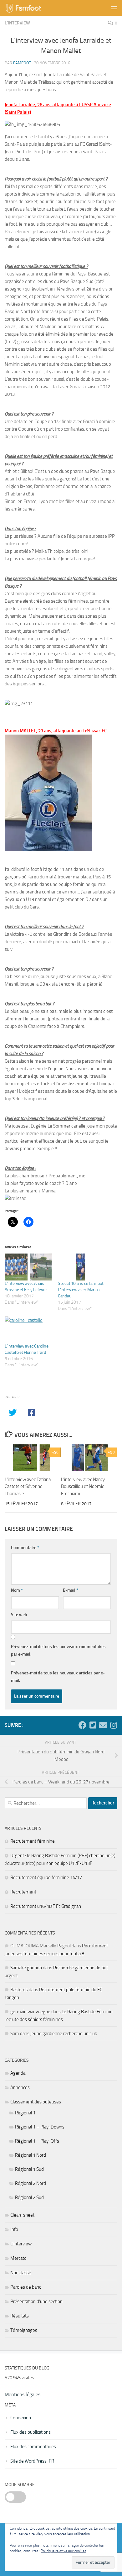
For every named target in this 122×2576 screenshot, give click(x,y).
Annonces (20, 2087)
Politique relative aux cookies (64, 2551)
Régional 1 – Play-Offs (37, 2141)
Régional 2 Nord (30, 2183)
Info (14, 2229)
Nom (17, 1590)
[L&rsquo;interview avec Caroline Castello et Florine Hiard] (28, 1330)
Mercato (18, 2258)
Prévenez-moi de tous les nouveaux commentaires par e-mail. (58, 1650)
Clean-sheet (22, 2215)
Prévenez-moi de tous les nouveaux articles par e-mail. (58, 1677)
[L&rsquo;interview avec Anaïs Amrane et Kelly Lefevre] (28, 1267)
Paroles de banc (26, 2287)
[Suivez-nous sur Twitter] (93, 1725)
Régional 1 (25, 2113)
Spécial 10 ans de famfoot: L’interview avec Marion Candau (81, 1290)
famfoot (22, 63)
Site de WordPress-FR (32, 2461)
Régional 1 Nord (30, 2155)
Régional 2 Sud (29, 2197)
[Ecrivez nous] (103, 1725)
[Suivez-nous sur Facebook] (82, 1725)
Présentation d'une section (36, 2301)
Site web (19, 1615)
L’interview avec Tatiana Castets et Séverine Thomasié (28, 1487)
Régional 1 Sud (29, 2169)
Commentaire (25, 1548)
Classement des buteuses (36, 2102)
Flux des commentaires (33, 2447)
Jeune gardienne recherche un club (64, 2034)
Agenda (18, 2073)
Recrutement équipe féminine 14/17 (46, 1877)
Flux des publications (30, 2432)
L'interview (17, 23)
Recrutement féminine (33, 1841)
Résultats (20, 2316)
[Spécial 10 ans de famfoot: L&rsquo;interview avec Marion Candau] (81, 1267)
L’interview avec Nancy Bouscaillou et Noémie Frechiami (83, 1487)
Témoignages (24, 2330)
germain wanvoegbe (30, 2012)
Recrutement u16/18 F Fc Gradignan (46, 1906)
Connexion (21, 2418)
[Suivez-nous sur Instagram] (113, 1725)
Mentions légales (23, 2394)
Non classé (21, 2273)
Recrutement (23, 1892)
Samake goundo (26, 1968)
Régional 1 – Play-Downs (40, 2127)
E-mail (71, 1590)
